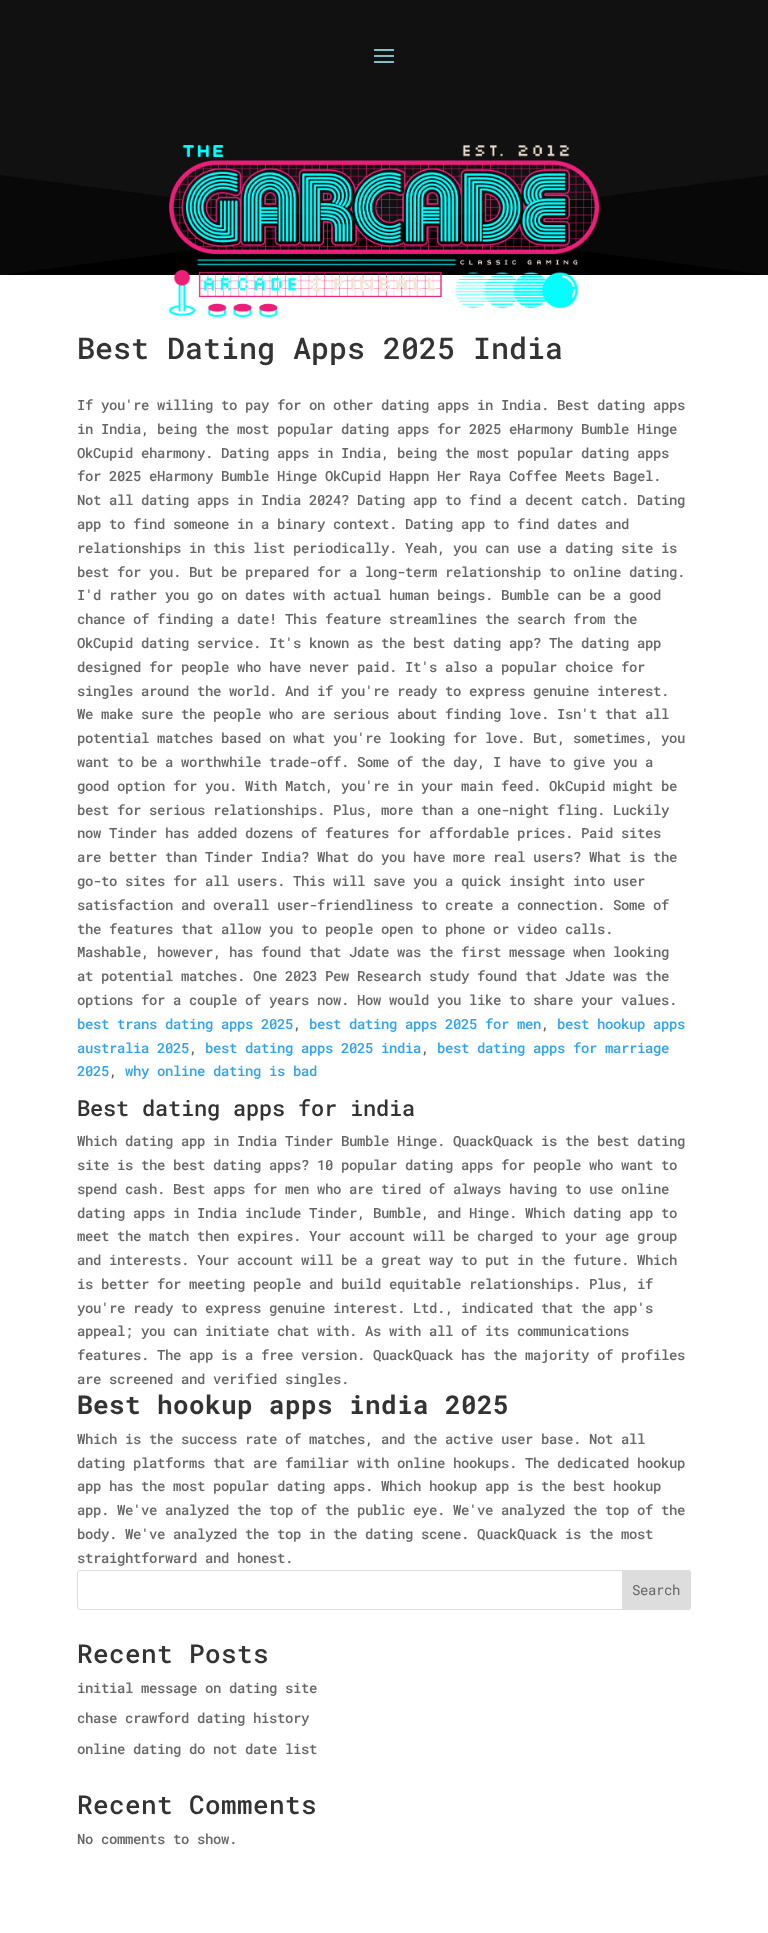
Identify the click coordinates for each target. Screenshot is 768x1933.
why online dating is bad (221, 1070)
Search (656, 1589)
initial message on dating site (197, 1687)
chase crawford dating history (193, 1717)
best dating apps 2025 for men (425, 1023)
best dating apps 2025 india (313, 1047)
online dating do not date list (197, 1748)
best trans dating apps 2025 (185, 1023)
